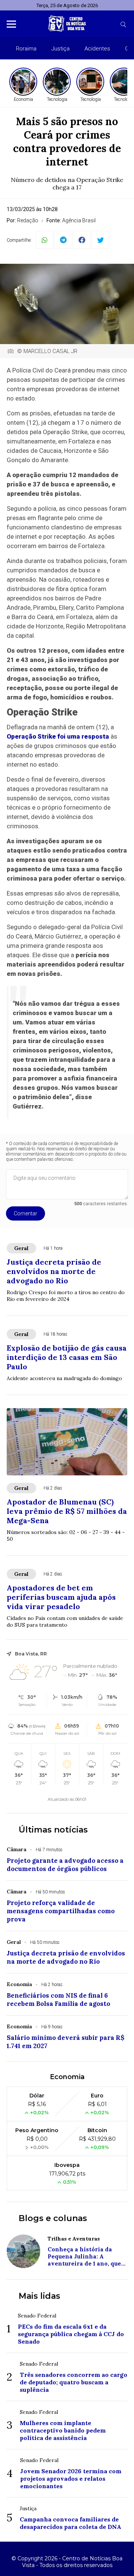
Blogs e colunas (53, 2218)
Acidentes (97, 49)
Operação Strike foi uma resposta (58, 736)
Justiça (60, 49)
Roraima (26, 49)
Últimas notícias (53, 1830)
